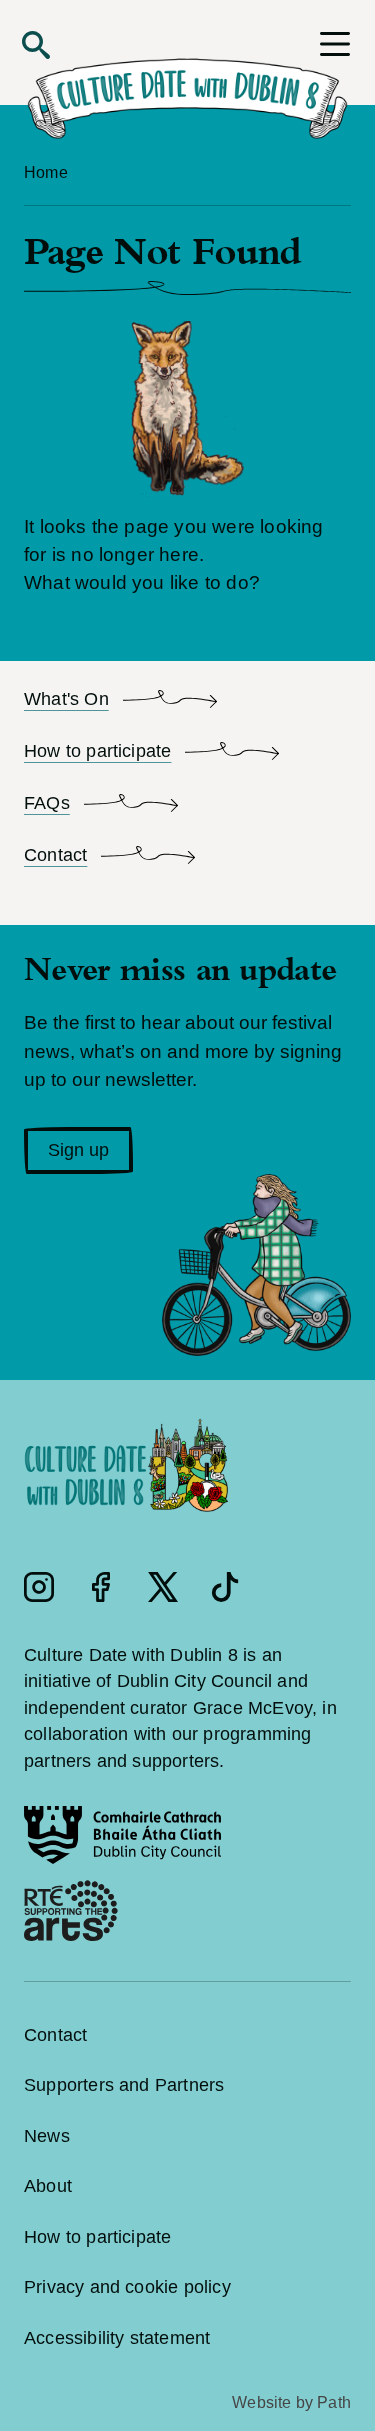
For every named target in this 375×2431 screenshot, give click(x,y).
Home (46, 172)
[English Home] (187, 84)
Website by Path (291, 2402)
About (48, 2186)
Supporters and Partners (124, 2085)
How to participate (97, 2237)
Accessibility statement (117, 2338)
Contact (55, 2035)
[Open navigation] (335, 44)
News (47, 2136)
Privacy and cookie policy (127, 2287)
